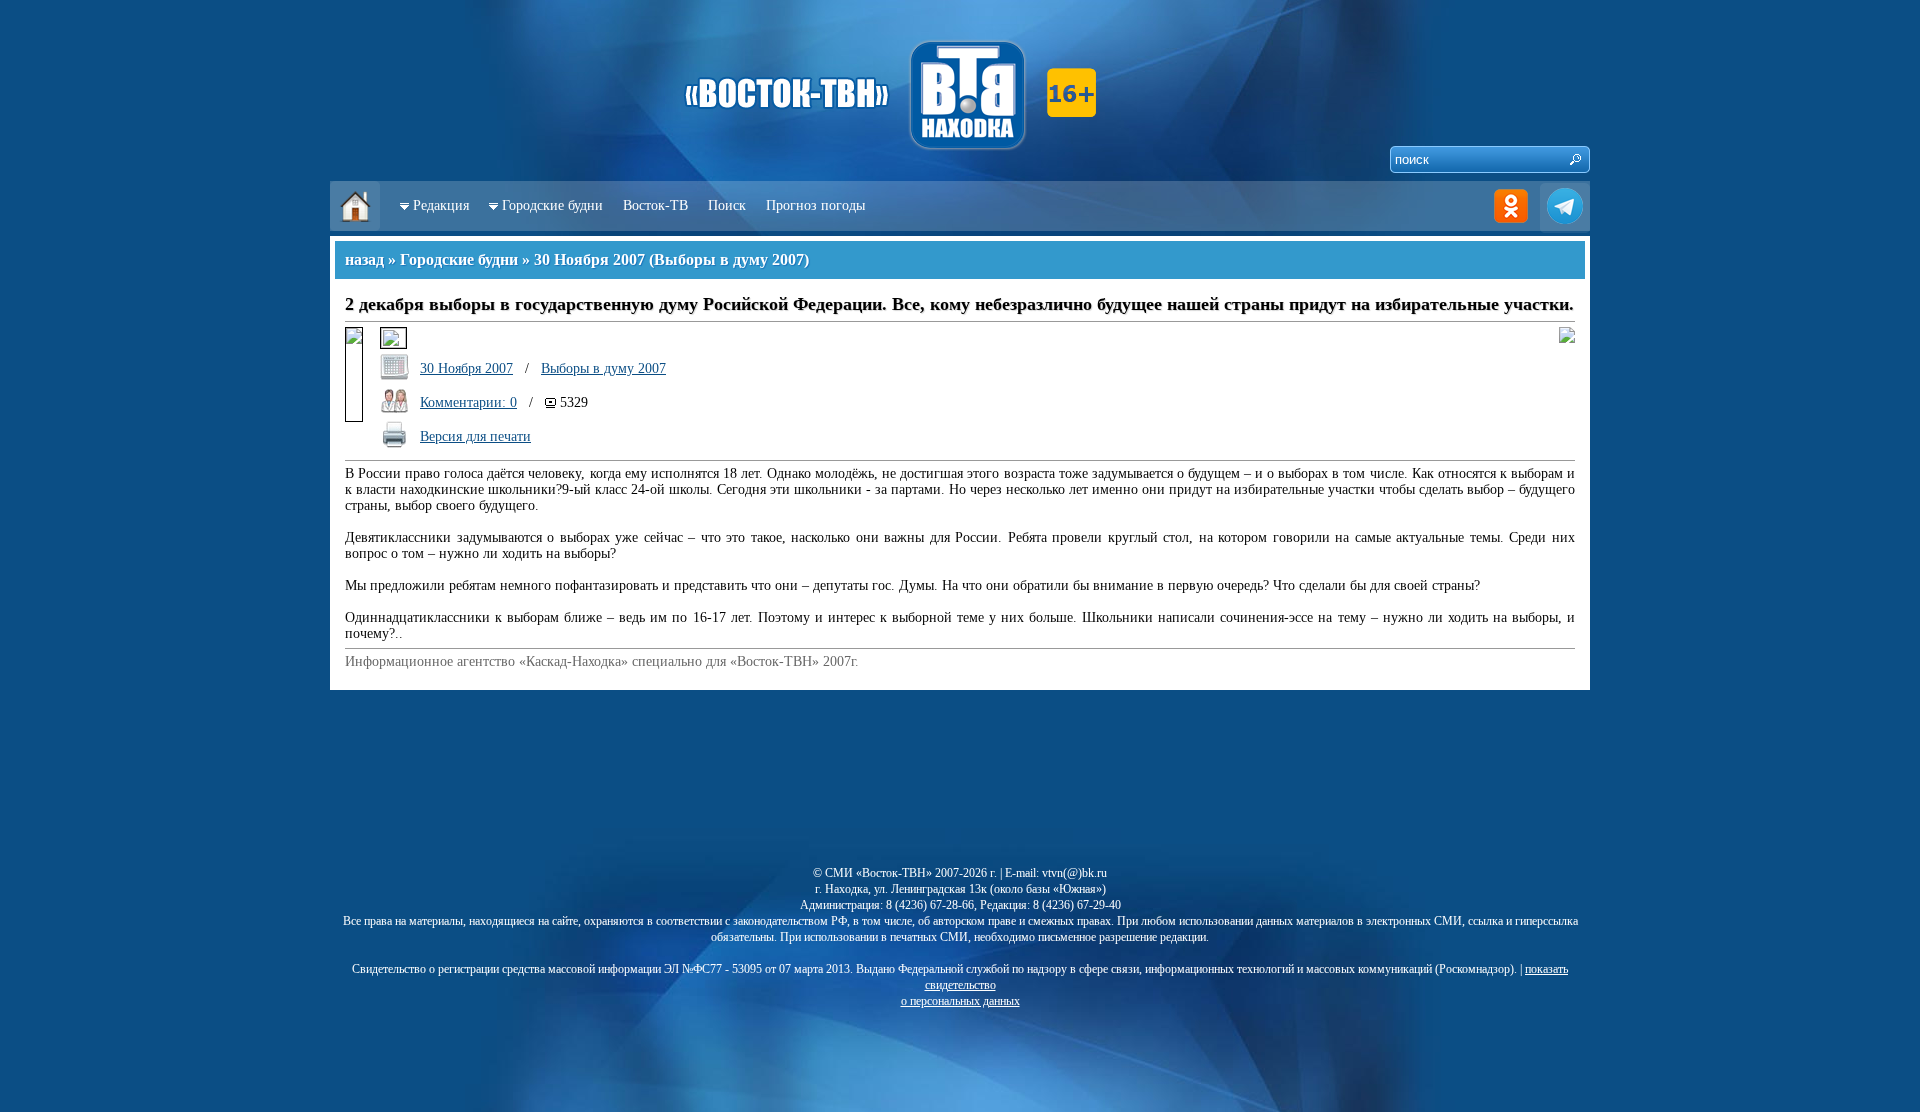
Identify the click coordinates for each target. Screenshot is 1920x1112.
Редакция (441, 205)
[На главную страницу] (355, 226)
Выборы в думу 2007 (729, 259)
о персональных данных (960, 1001)
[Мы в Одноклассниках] (1511, 226)
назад (364, 259)
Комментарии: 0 (468, 402)
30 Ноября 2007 (589, 259)
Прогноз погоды (815, 205)
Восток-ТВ (655, 205)
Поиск (727, 205)
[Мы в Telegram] (1565, 226)
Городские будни (552, 205)
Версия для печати (475, 436)
